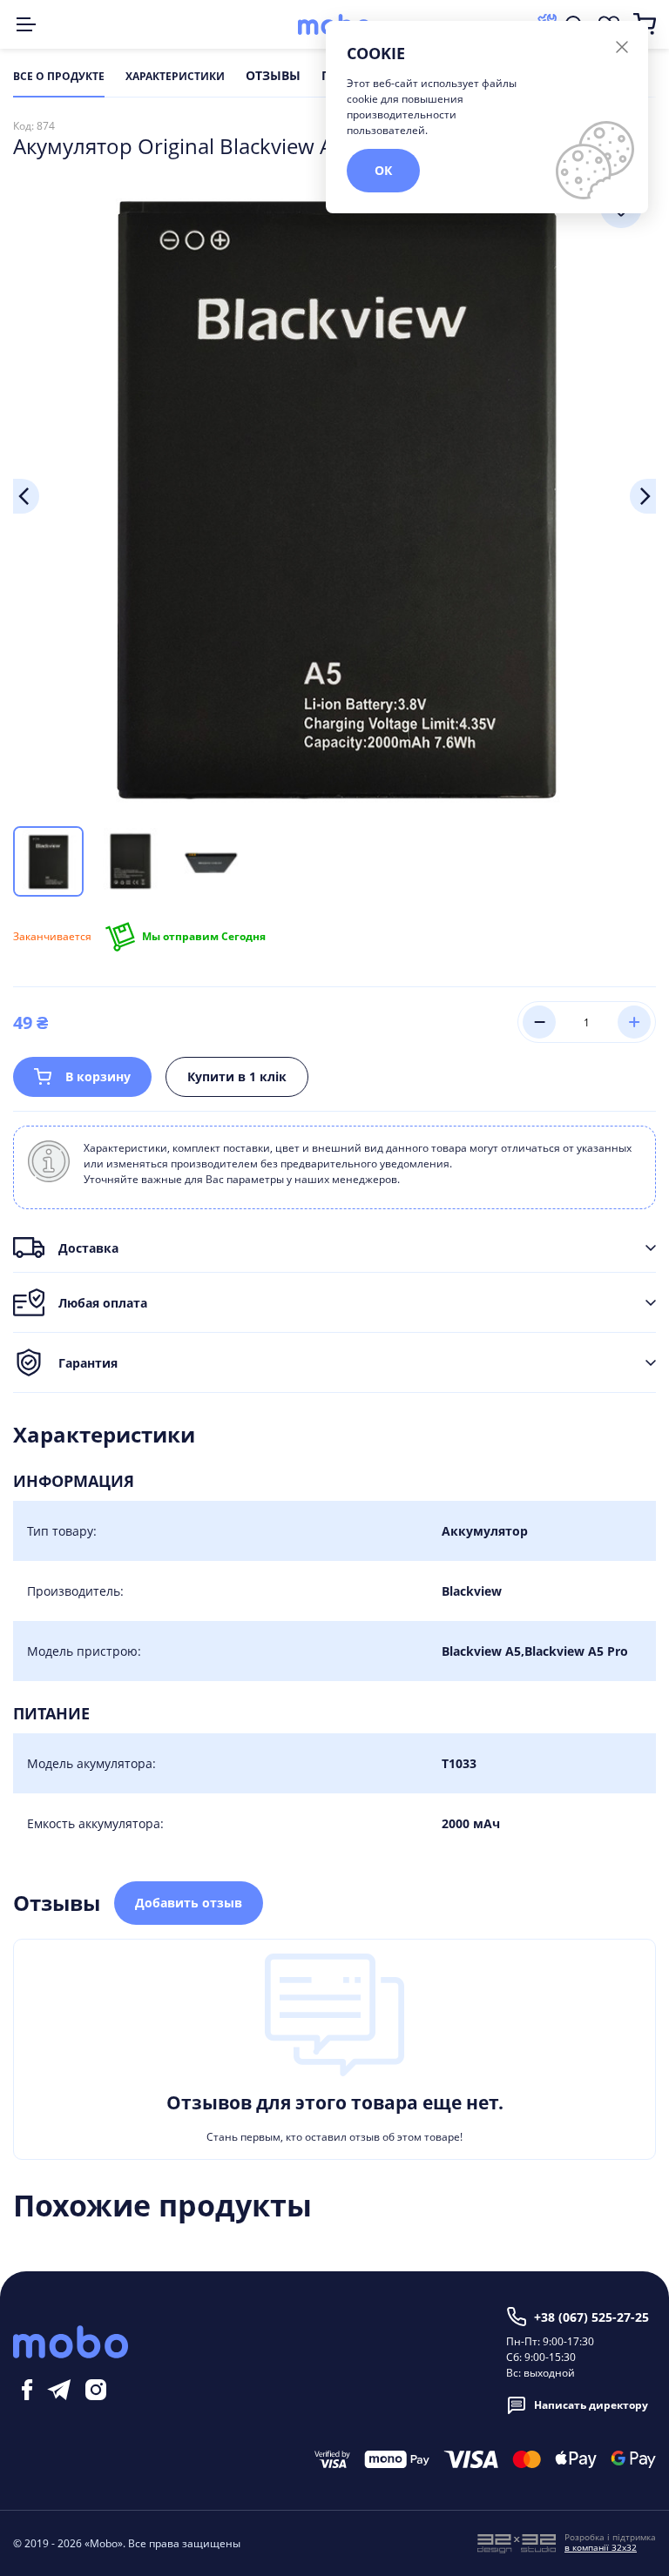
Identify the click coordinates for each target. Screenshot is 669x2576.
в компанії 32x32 (601, 2547)
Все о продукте (59, 77)
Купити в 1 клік (237, 1076)
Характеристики (175, 77)
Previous (26, 496)
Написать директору (591, 2405)
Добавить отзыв (189, 1903)
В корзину (98, 1076)
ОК (383, 170)
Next (643, 496)
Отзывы (273, 77)
